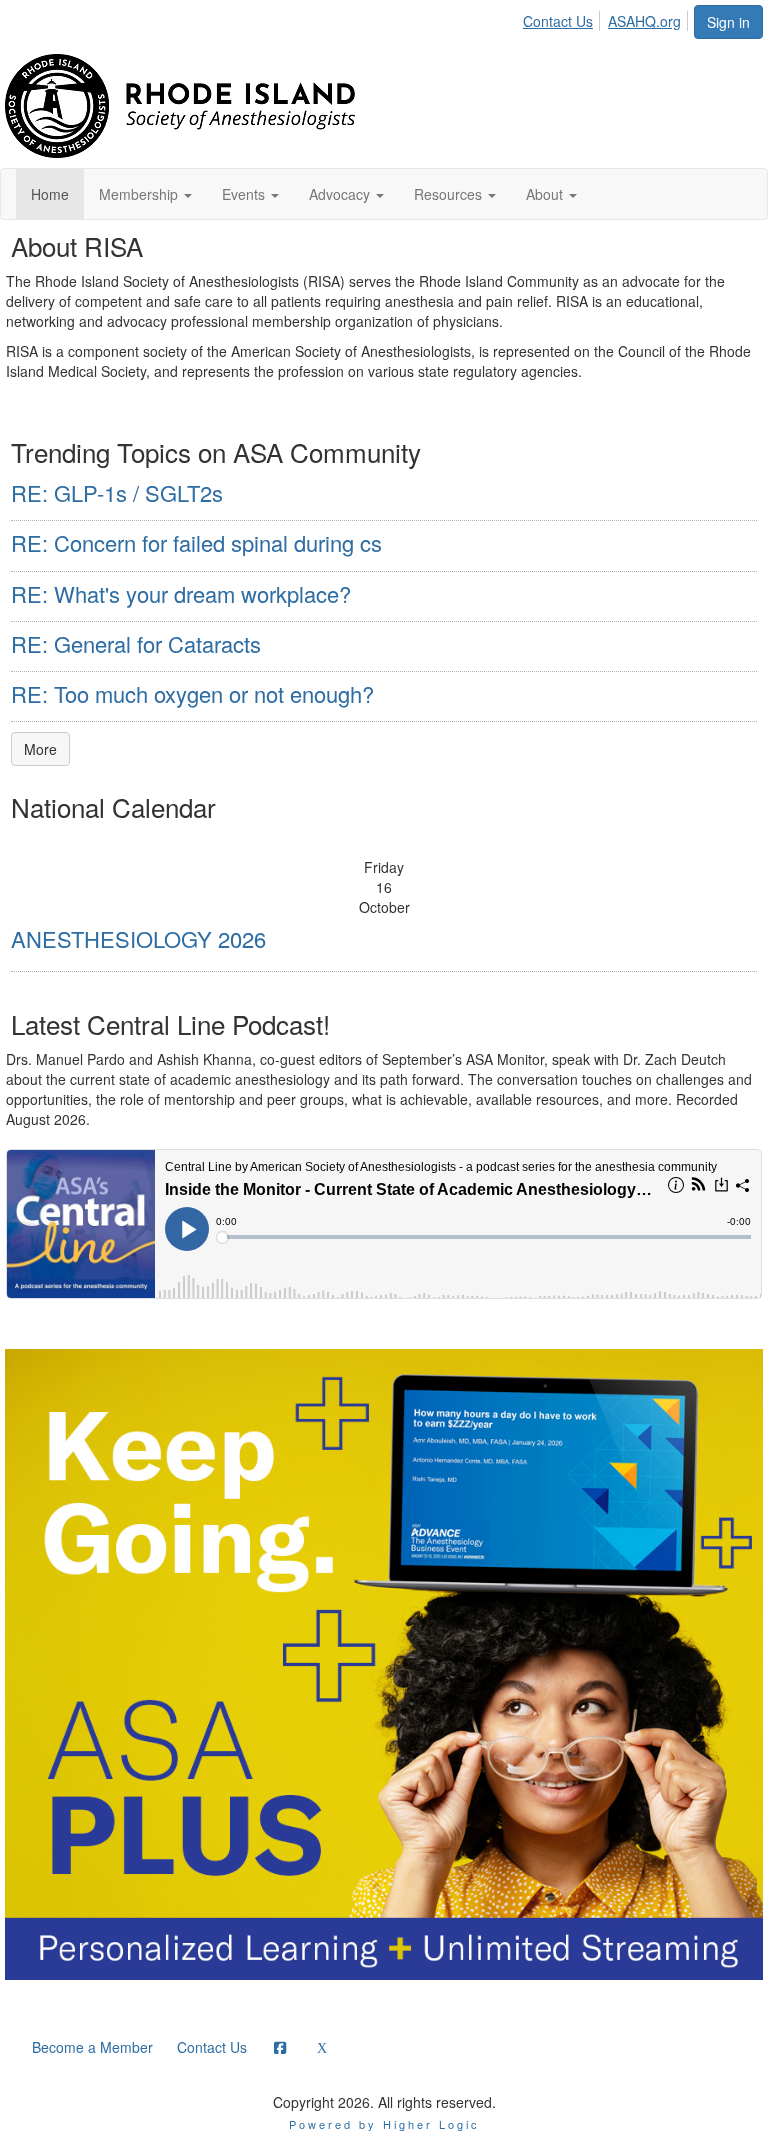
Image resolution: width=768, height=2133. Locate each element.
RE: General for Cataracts (136, 643)
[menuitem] (563, 18)
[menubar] (607, 18)
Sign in (728, 22)
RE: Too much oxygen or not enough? (192, 693)
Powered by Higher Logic (384, 2124)
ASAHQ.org (644, 21)
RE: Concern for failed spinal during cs (196, 542)
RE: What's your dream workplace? (181, 593)
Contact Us (558, 21)
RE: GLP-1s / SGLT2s (117, 492)
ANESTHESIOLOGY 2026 (138, 938)
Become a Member (92, 2047)
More (40, 749)
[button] (145, 194)
